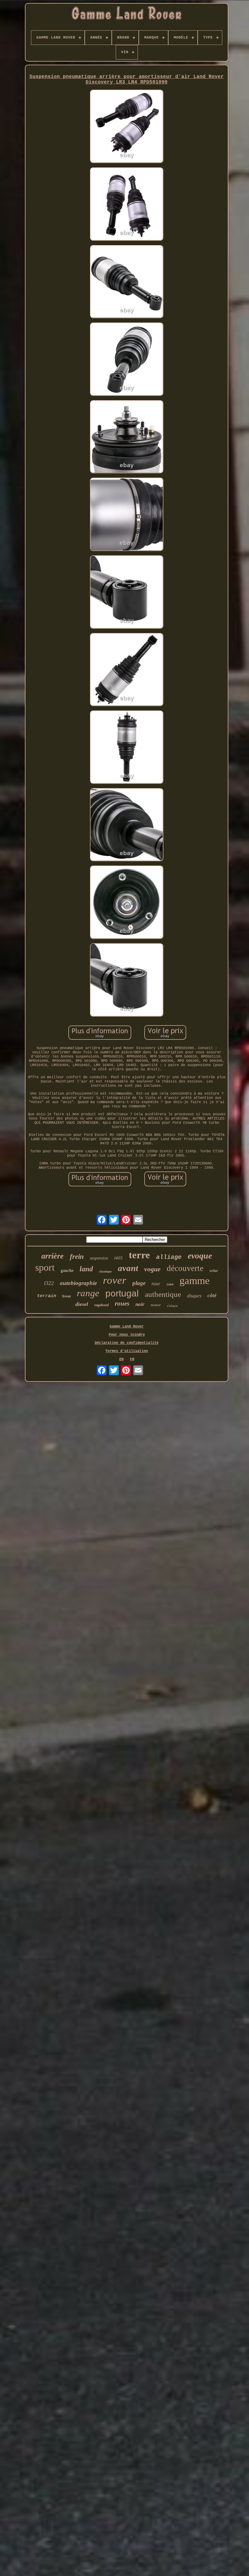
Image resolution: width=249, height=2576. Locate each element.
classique (105, 1271)
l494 (170, 1285)
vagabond (101, 1305)
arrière (53, 1256)
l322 (49, 1283)
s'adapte (172, 1306)
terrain (47, 1296)
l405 (118, 1258)
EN (121, 1359)
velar (214, 1271)
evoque (200, 1256)
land (86, 1269)
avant (128, 1268)
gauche (67, 1271)
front (67, 1296)
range (88, 1293)
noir (140, 1304)
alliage (169, 1257)
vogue (152, 1269)
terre (139, 1255)
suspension (99, 1258)
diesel (82, 1304)
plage (139, 1283)
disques (194, 1296)
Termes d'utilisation (127, 1351)
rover (115, 1280)
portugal (122, 1293)
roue (156, 1284)
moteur (156, 1305)
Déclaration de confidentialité (127, 1343)
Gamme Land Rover (127, 1327)
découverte (185, 1268)
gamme (194, 1281)
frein (77, 1257)
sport (45, 1267)
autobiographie (78, 1283)
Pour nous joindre (127, 1335)
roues (122, 1303)
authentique (163, 1294)
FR (132, 1359)
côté (212, 1295)
